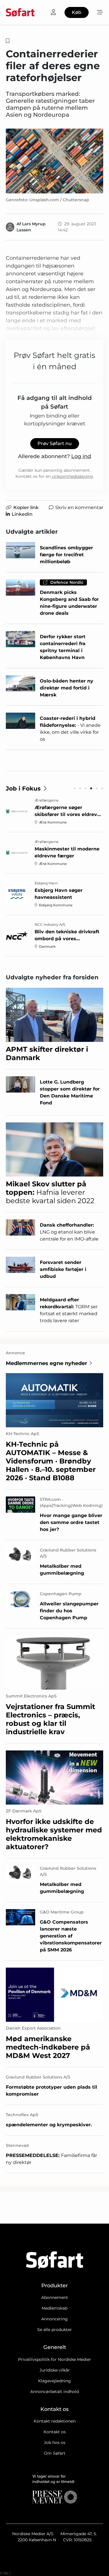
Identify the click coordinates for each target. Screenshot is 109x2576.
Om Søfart (55, 2453)
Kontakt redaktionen (55, 2421)
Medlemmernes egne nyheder (47, 1363)
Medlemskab (54, 2308)
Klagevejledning (54, 2381)
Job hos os (55, 2443)
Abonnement (55, 2297)
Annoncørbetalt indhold (54, 2392)
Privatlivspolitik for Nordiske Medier (54, 2359)
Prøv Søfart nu (55, 443)
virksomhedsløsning (72, 476)
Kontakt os (55, 2432)
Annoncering (54, 2319)
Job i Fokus (23, 788)
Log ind (81, 456)
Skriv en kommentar (79, 507)
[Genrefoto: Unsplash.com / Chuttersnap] (54, 161)
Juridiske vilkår (55, 2370)
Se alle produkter (54, 2330)
